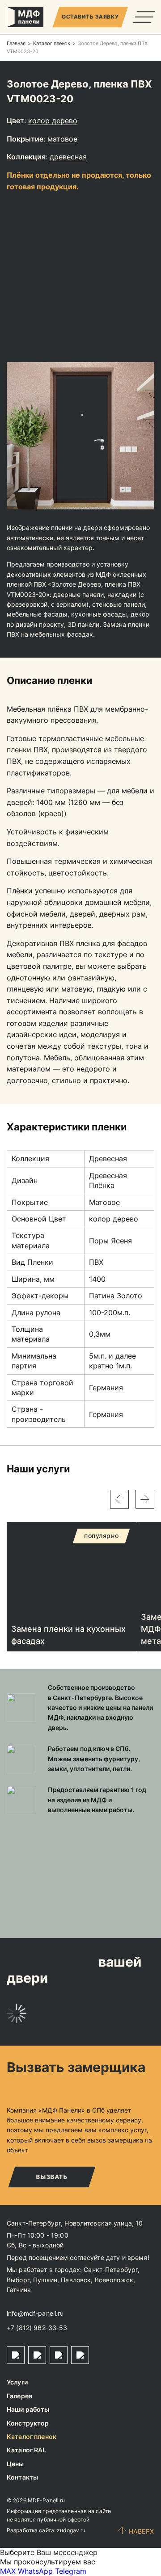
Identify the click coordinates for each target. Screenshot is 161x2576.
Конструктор (28, 2423)
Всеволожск (114, 2280)
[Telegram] (16, 2355)
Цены (15, 2464)
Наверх (142, 2531)
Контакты (22, 2477)
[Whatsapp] (37, 2355)
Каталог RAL (27, 2450)
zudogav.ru (71, 2530)
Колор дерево (53, 121)
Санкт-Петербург (111, 2270)
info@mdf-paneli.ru (35, 2313)
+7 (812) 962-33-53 (37, 2328)
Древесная (68, 157)
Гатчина (19, 2290)
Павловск (76, 2280)
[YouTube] (80, 2355)
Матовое (62, 139)
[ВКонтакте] (59, 2355)
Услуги (17, 2382)
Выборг (18, 2280)
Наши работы (28, 2409)
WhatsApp (35, 2571)
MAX (8, 2571)
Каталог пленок (32, 2436)
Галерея (19, 2396)
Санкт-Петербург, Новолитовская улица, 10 (75, 2223)
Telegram (71, 2571)
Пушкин (45, 2280)
